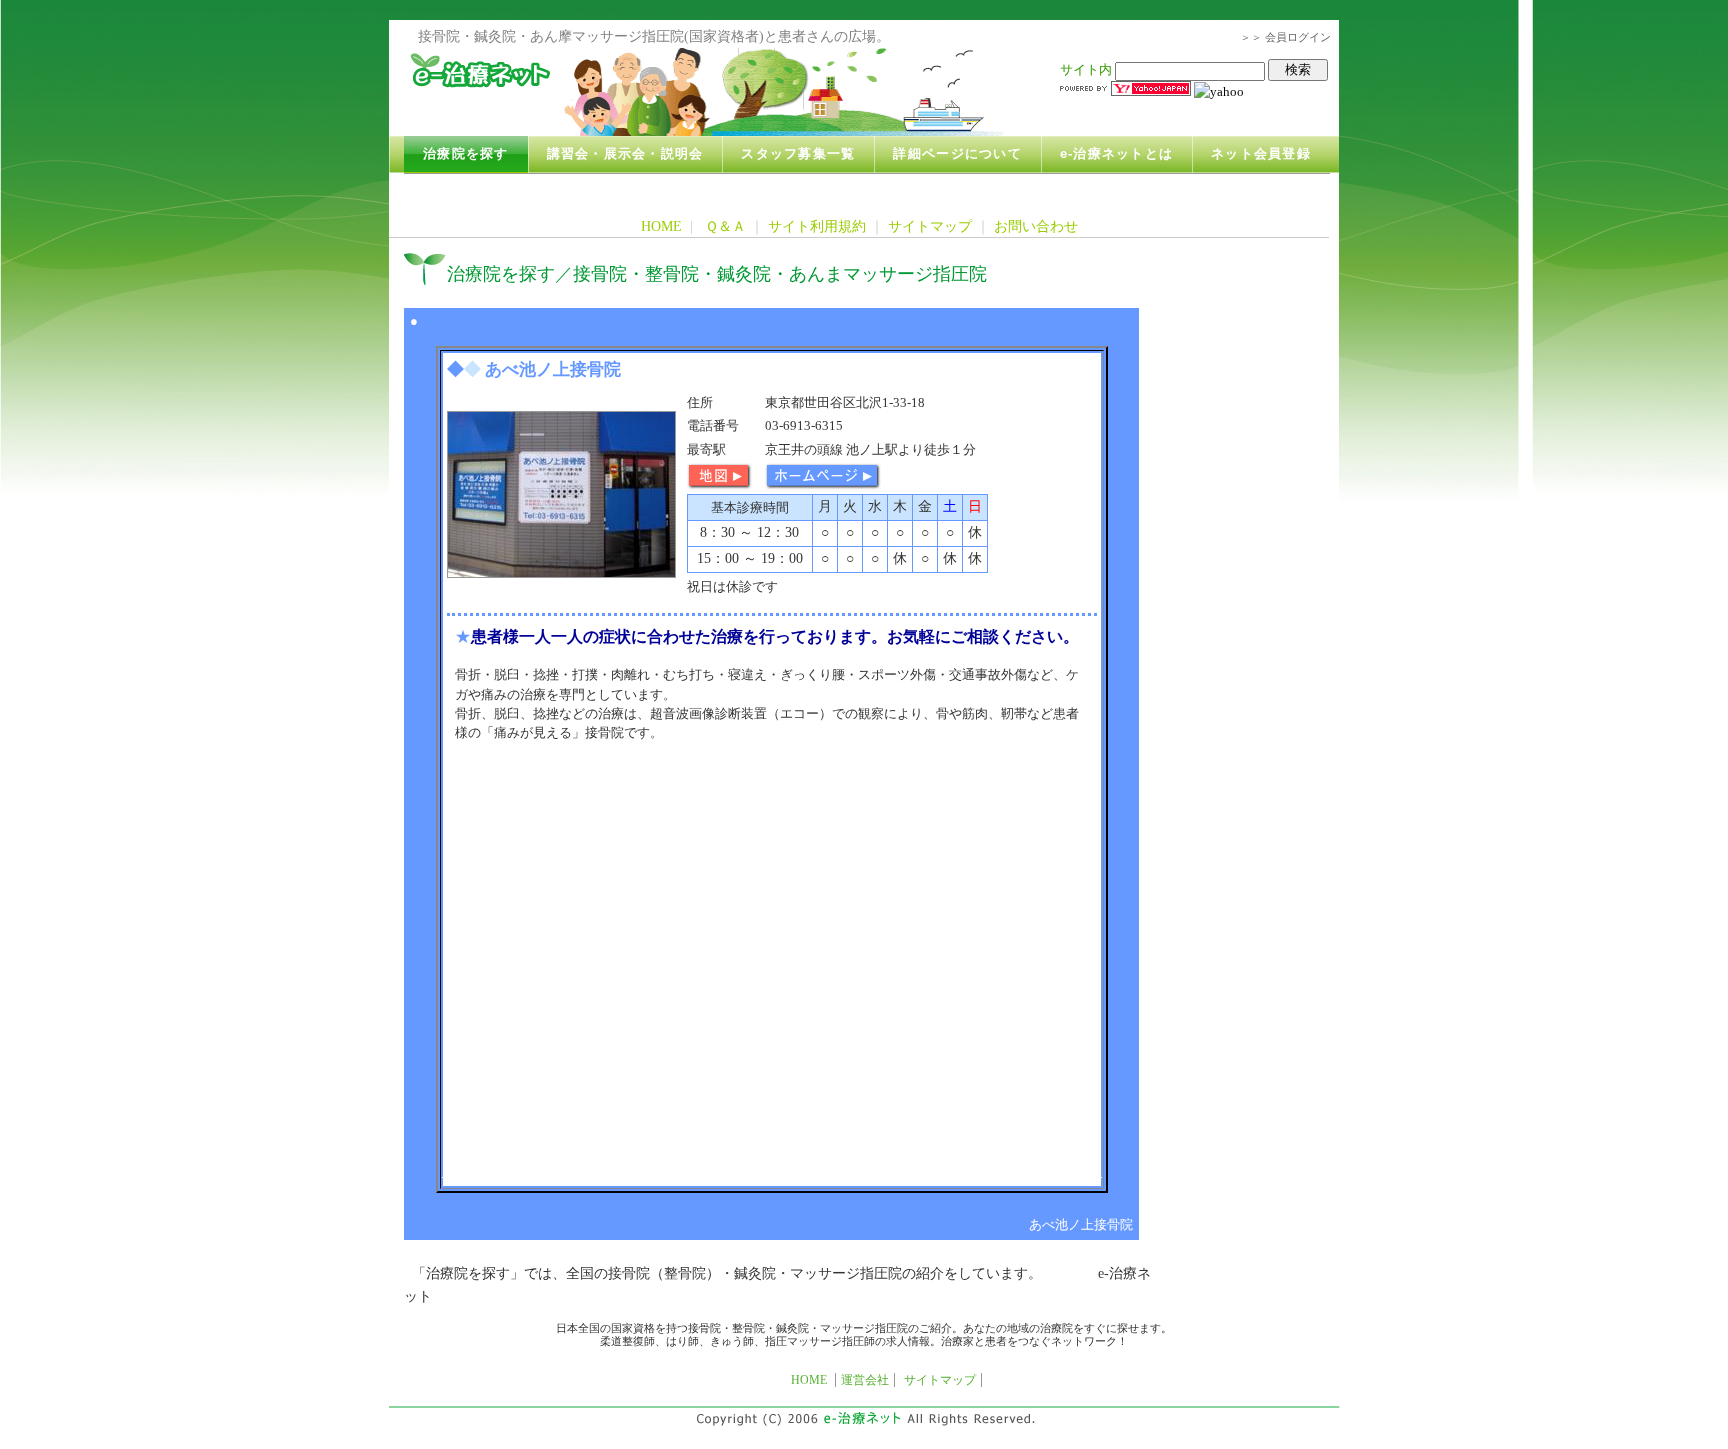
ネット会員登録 (1261, 154)
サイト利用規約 (817, 226)
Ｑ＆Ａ (725, 226)
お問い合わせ (1036, 226)
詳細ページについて (957, 154)
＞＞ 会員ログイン (1285, 37)
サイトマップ (930, 226)
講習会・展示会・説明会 (625, 154)
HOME (661, 226)
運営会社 (865, 1380)
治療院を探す (466, 154)
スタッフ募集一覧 (798, 154)
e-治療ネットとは (1116, 154)
